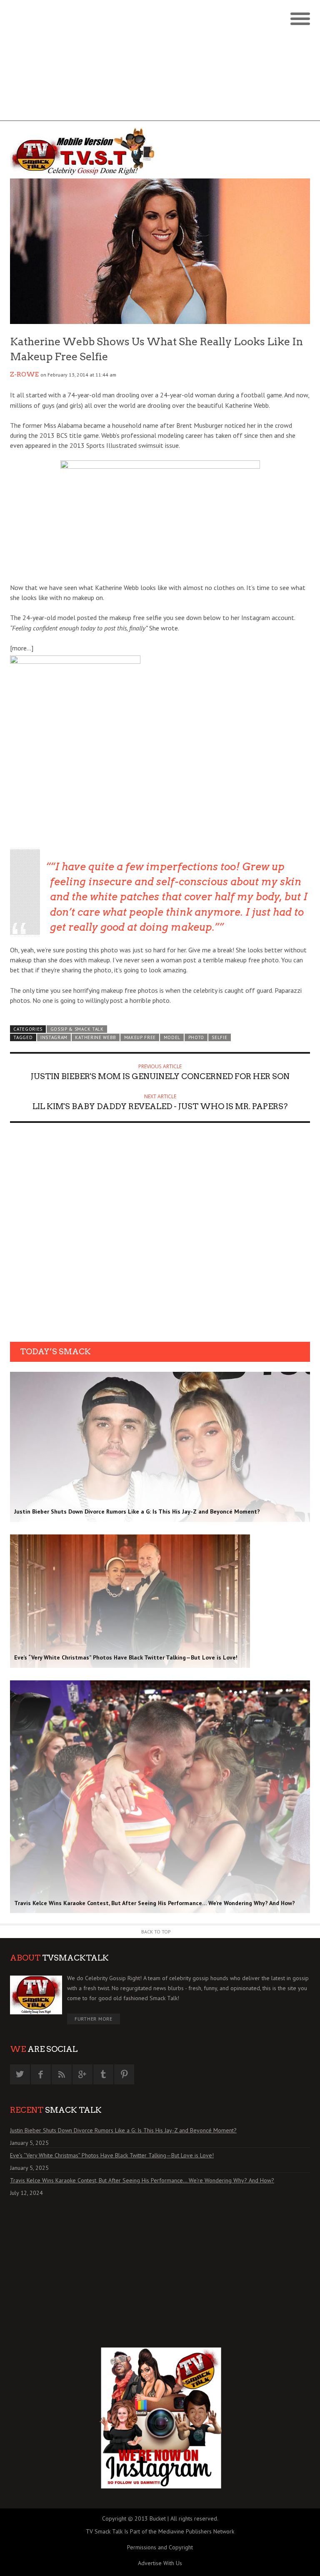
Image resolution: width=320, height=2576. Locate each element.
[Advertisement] (160, 63)
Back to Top (156, 1932)
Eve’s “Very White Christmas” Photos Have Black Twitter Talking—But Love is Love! (112, 2155)
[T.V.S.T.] (85, 152)
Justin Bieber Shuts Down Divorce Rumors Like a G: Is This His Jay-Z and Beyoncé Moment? (123, 2130)
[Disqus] (160, 1235)
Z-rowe (24, 374)
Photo (196, 1037)
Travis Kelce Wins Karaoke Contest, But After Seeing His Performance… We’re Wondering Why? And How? (142, 2180)
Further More (94, 2019)
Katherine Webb (96, 1037)
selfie (219, 1037)
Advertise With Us (160, 2563)
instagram (54, 1037)
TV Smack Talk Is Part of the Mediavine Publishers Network (160, 2531)
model (172, 1037)
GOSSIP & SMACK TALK (77, 1029)
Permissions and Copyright (160, 2547)
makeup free (140, 1037)
